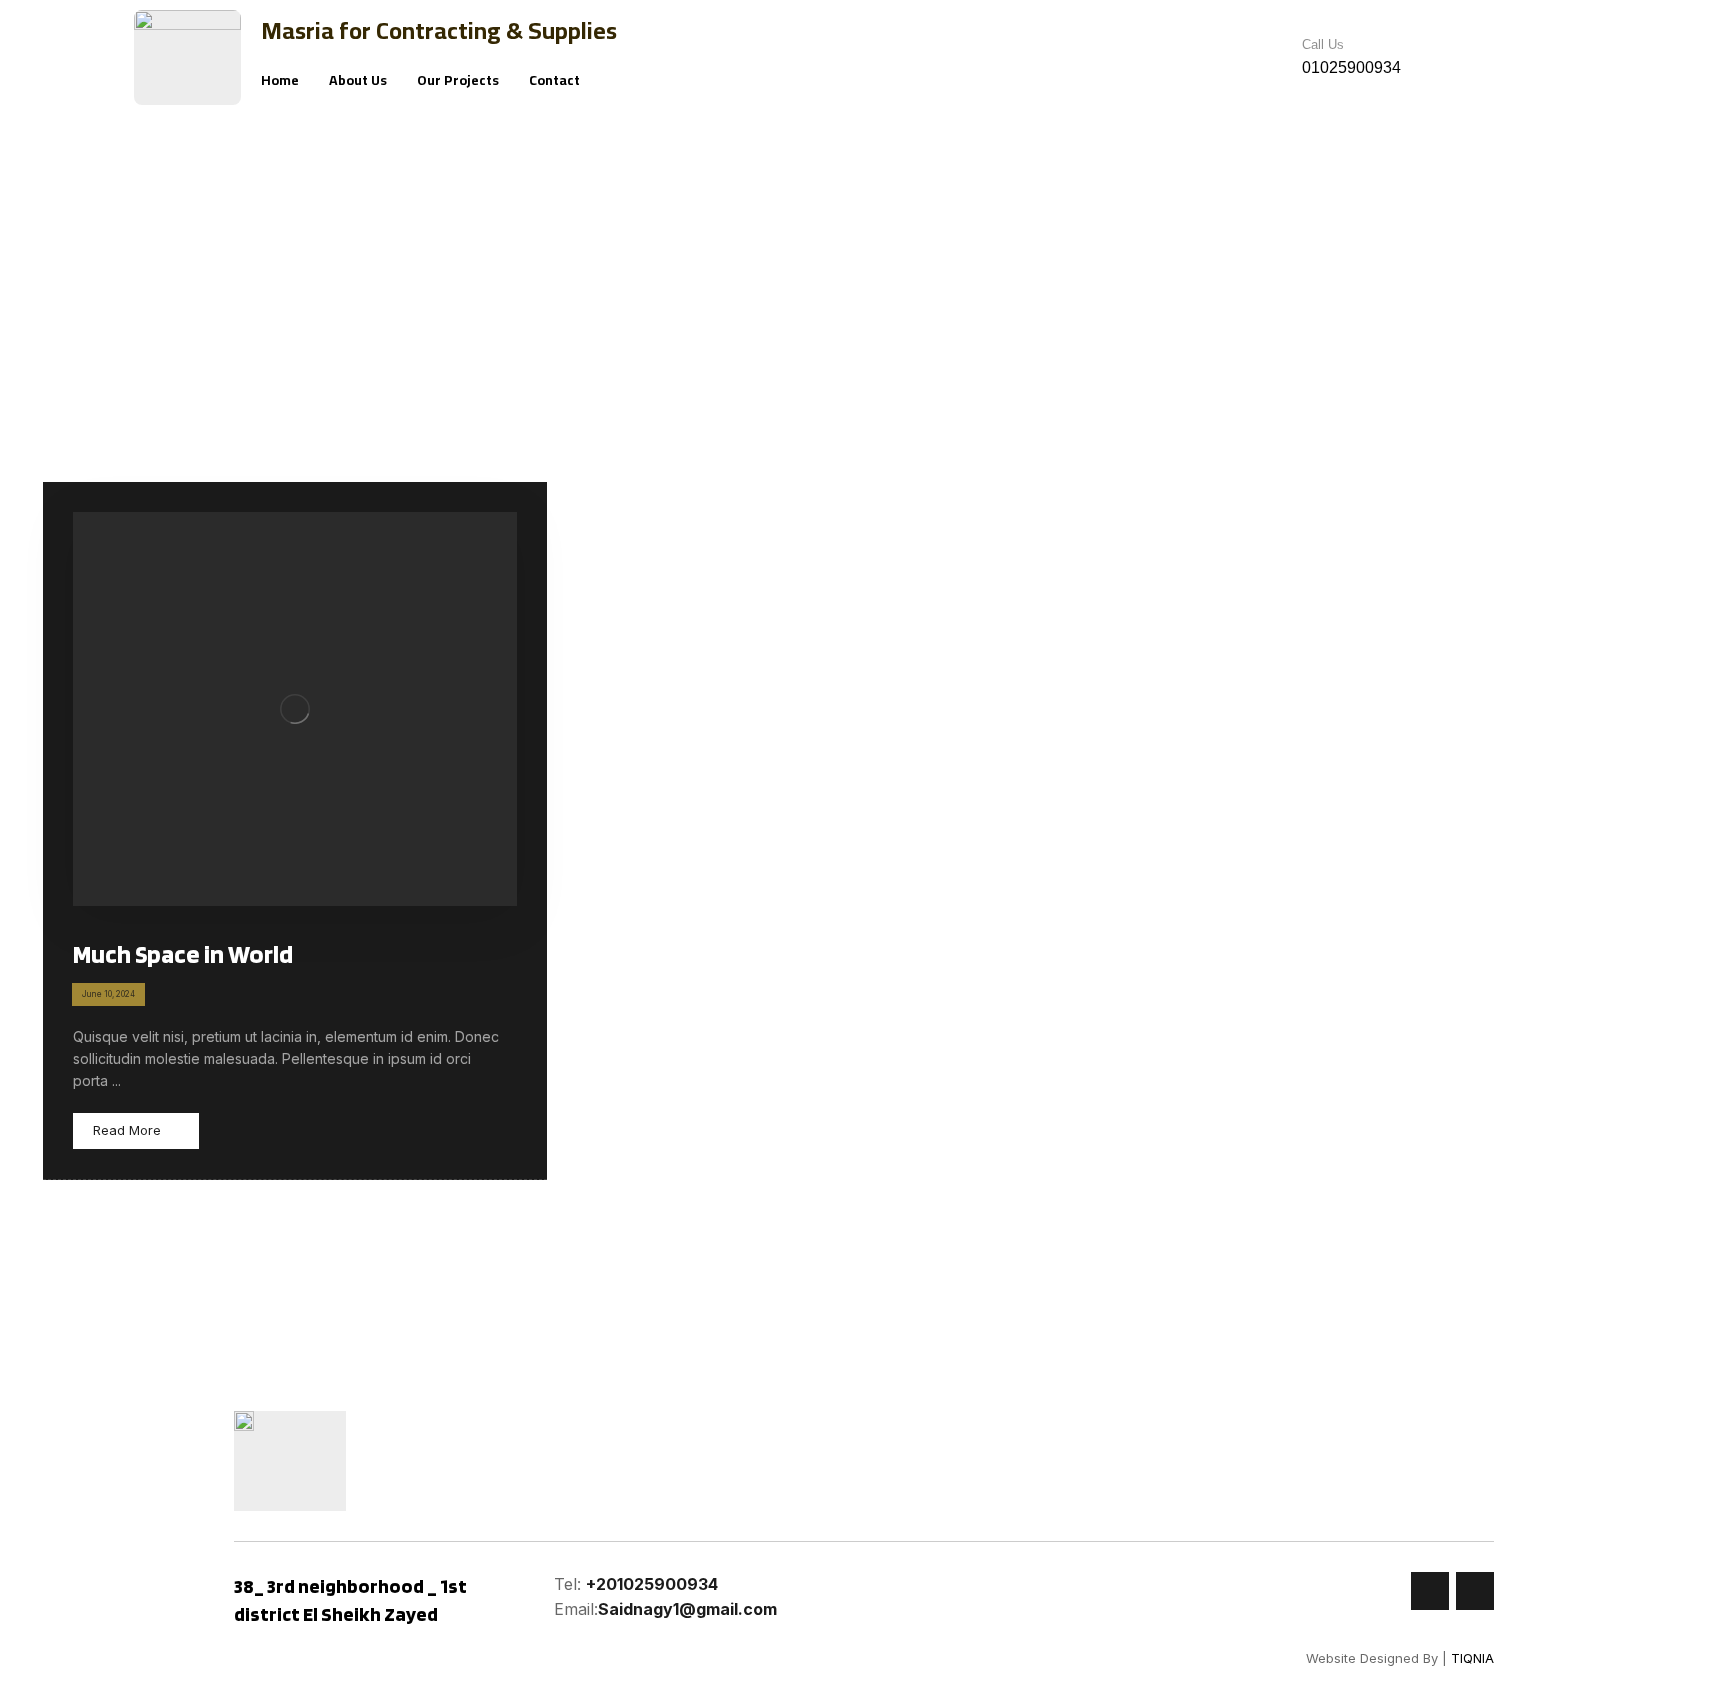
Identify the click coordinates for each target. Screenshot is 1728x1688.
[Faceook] (1430, 1591)
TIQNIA (1472, 1658)
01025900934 (1351, 67)
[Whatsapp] (1475, 1591)
